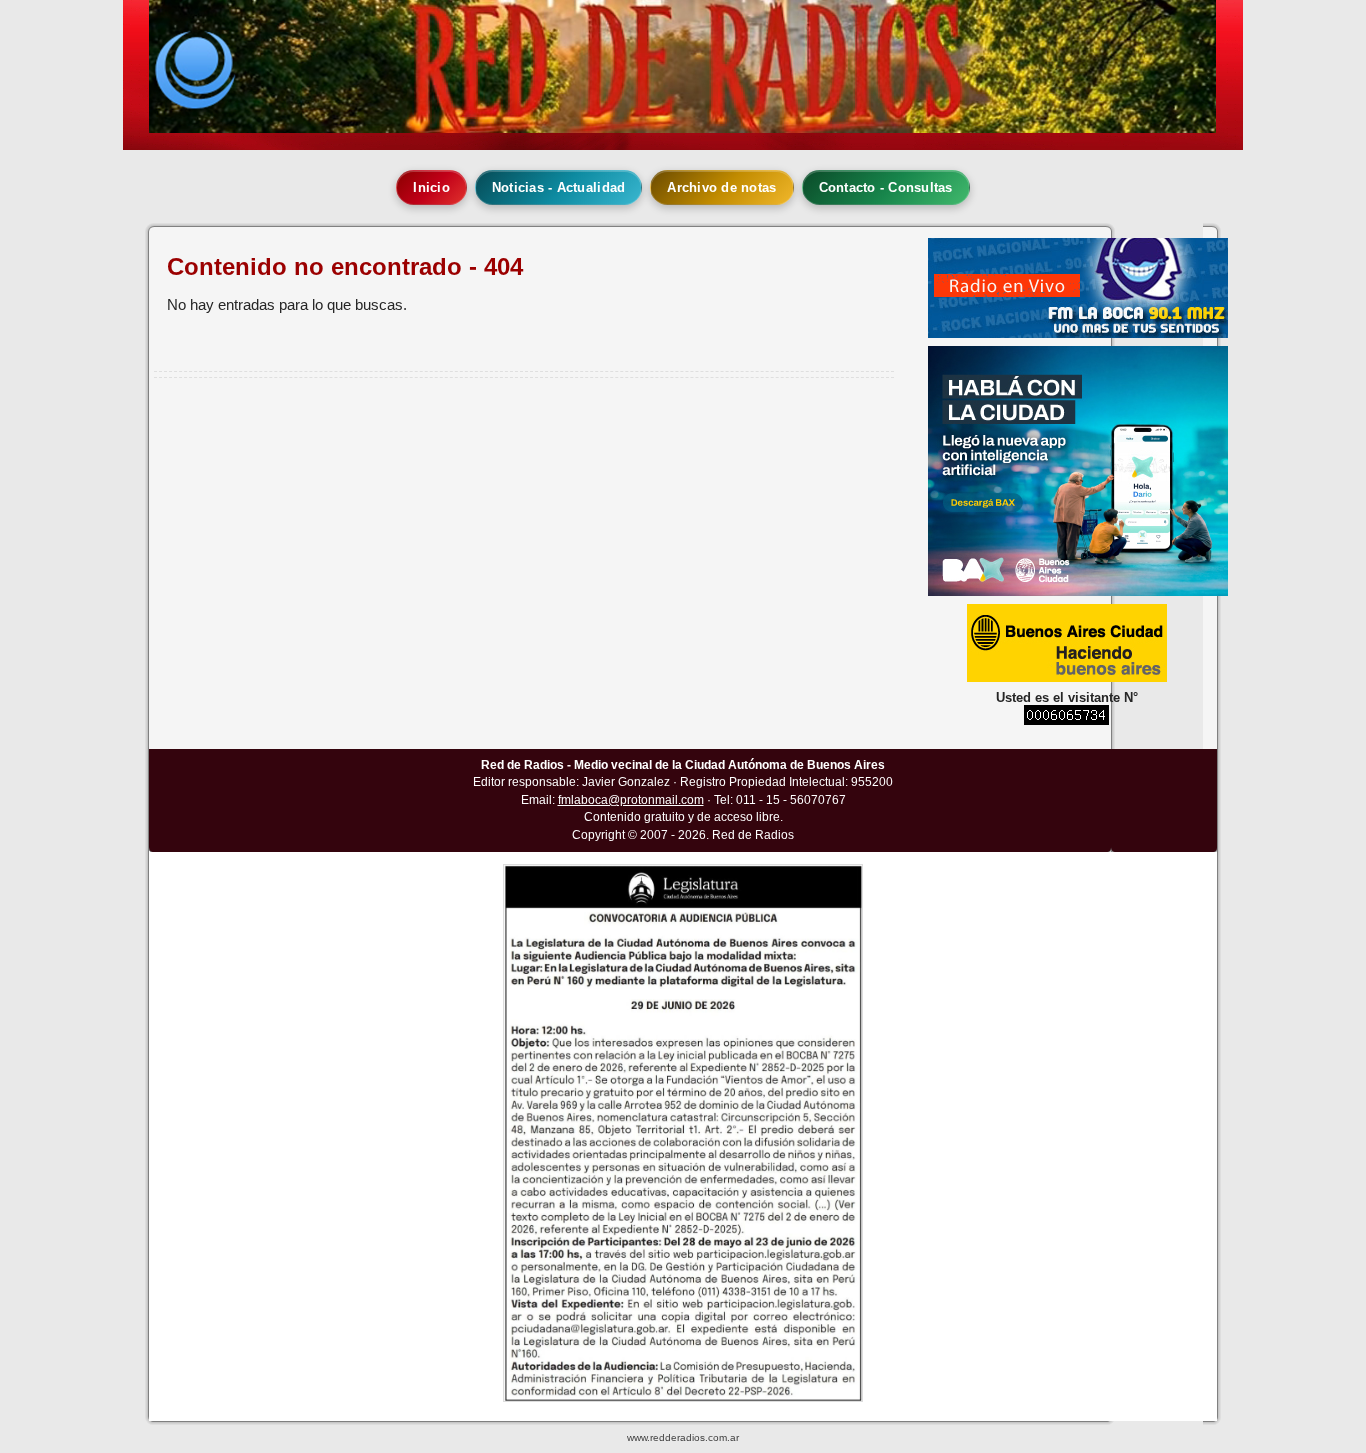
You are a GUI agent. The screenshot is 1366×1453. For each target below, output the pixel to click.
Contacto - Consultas (886, 187)
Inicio (431, 187)
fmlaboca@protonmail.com (631, 800)
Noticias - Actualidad (558, 187)
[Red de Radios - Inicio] (682, 66)
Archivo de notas (721, 187)
